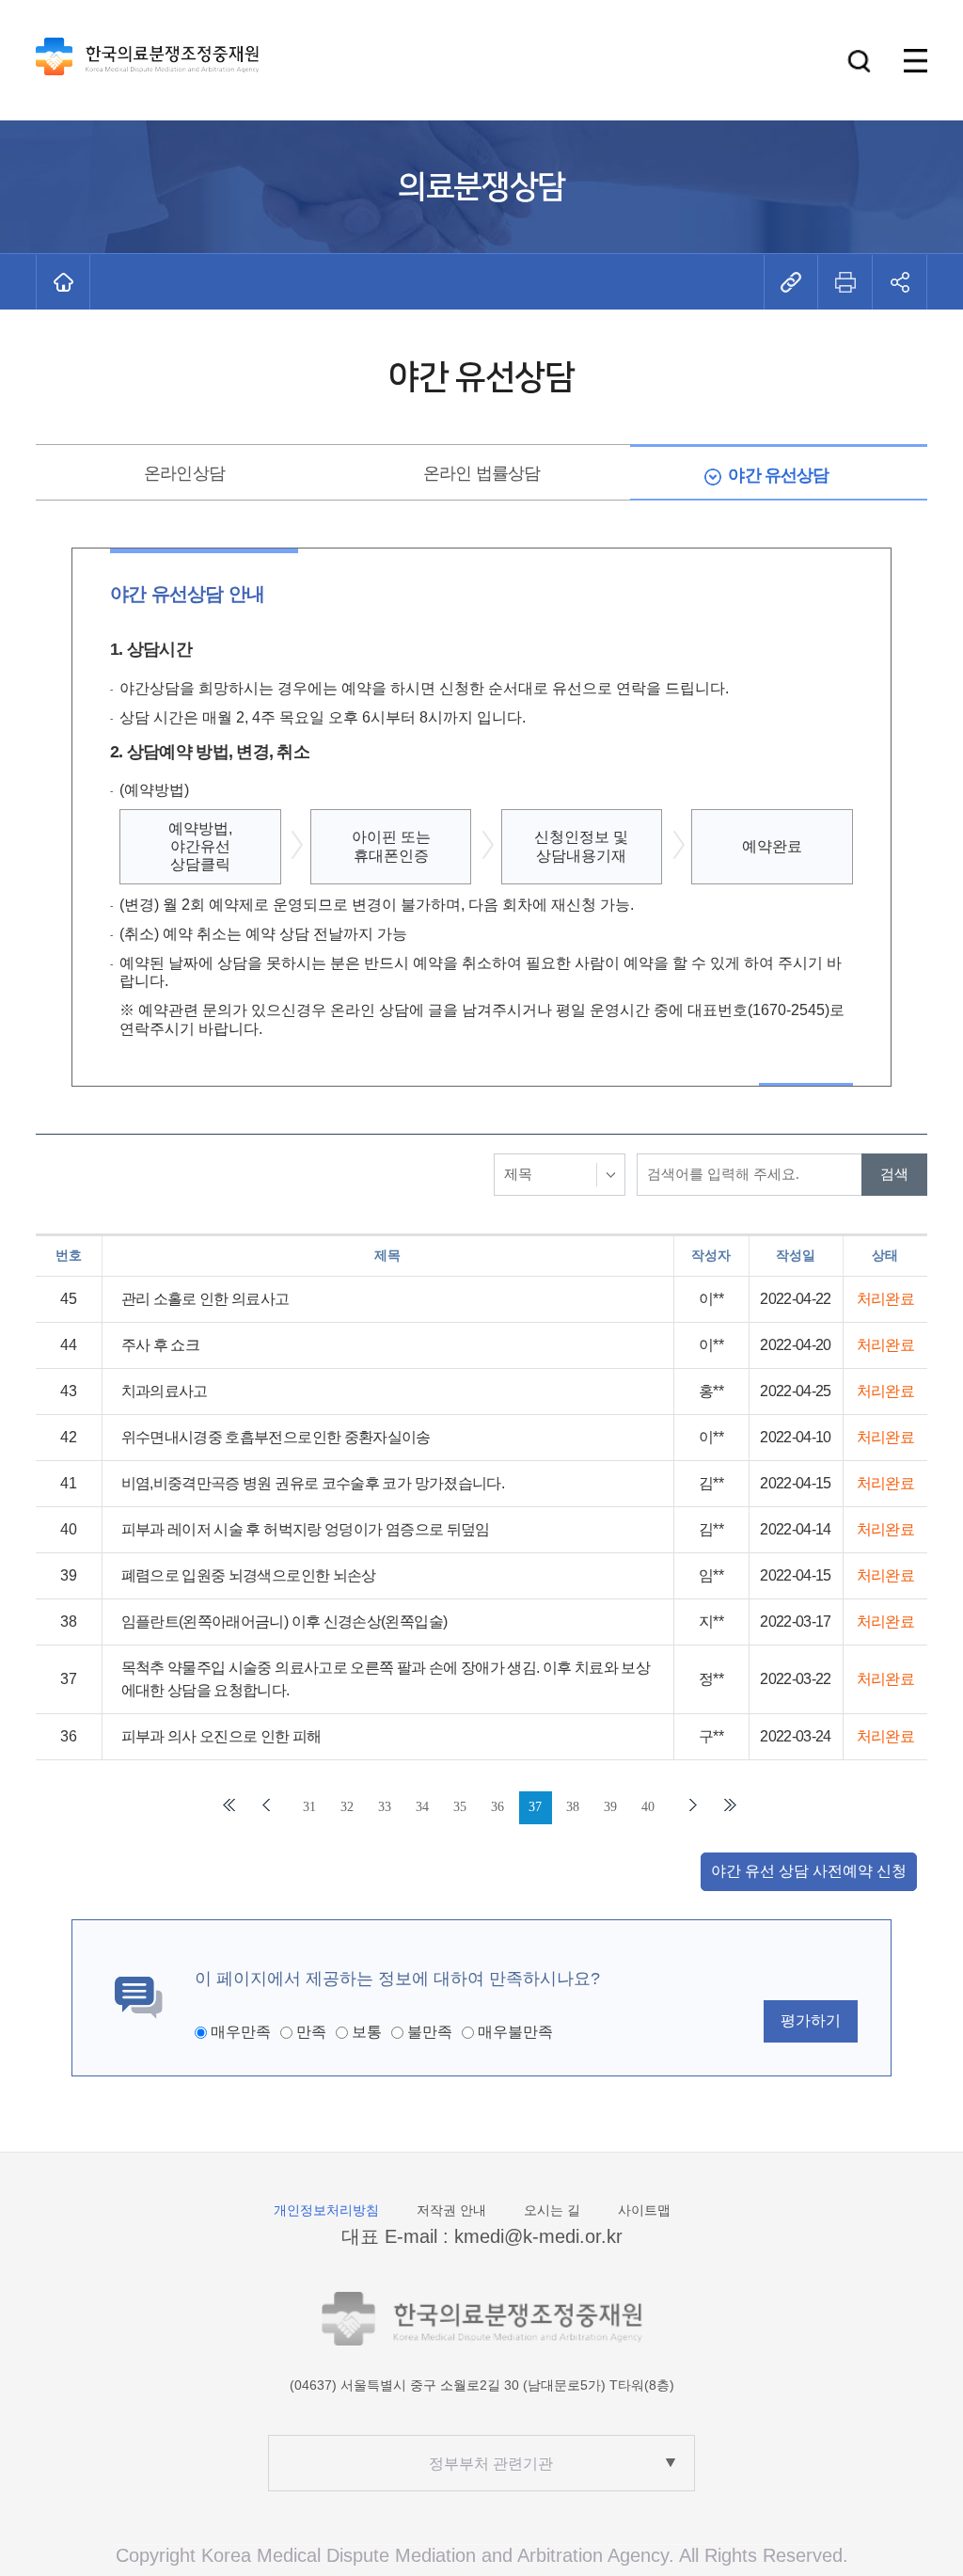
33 (385, 1807)
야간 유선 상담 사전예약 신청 (809, 1871)
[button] (859, 61)
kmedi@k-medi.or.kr (538, 2236)
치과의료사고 (165, 1391)
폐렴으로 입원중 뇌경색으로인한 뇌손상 (249, 1575)
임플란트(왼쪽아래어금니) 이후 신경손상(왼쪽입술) (284, 1622)
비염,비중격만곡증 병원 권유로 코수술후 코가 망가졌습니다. (313, 1483)
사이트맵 (644, 2210)
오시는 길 (552, 2210)
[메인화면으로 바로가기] (63, 282)
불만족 (430, 2032)
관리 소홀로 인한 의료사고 (205, 1299)
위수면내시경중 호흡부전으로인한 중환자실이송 (276, 1437)
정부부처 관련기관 (491, 2464)
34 (422, 1807)
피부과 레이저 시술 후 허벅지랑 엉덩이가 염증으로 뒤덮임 (306, 1529)
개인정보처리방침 (326, 2210)
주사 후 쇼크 (161, 1345)
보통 (367, 2032)
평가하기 (811, 2020)
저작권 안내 (451, 2210)
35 (460, 1807)
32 (347, 1807)
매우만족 (241, 2032)
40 (648, 1807)
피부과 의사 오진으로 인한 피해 (221, 1736)
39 (610, 1807)
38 (573, 1807)
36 (497, 1807)
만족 (311, 2032)
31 (309, 1807)
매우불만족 (515, 2032)
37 (535, 1807)
